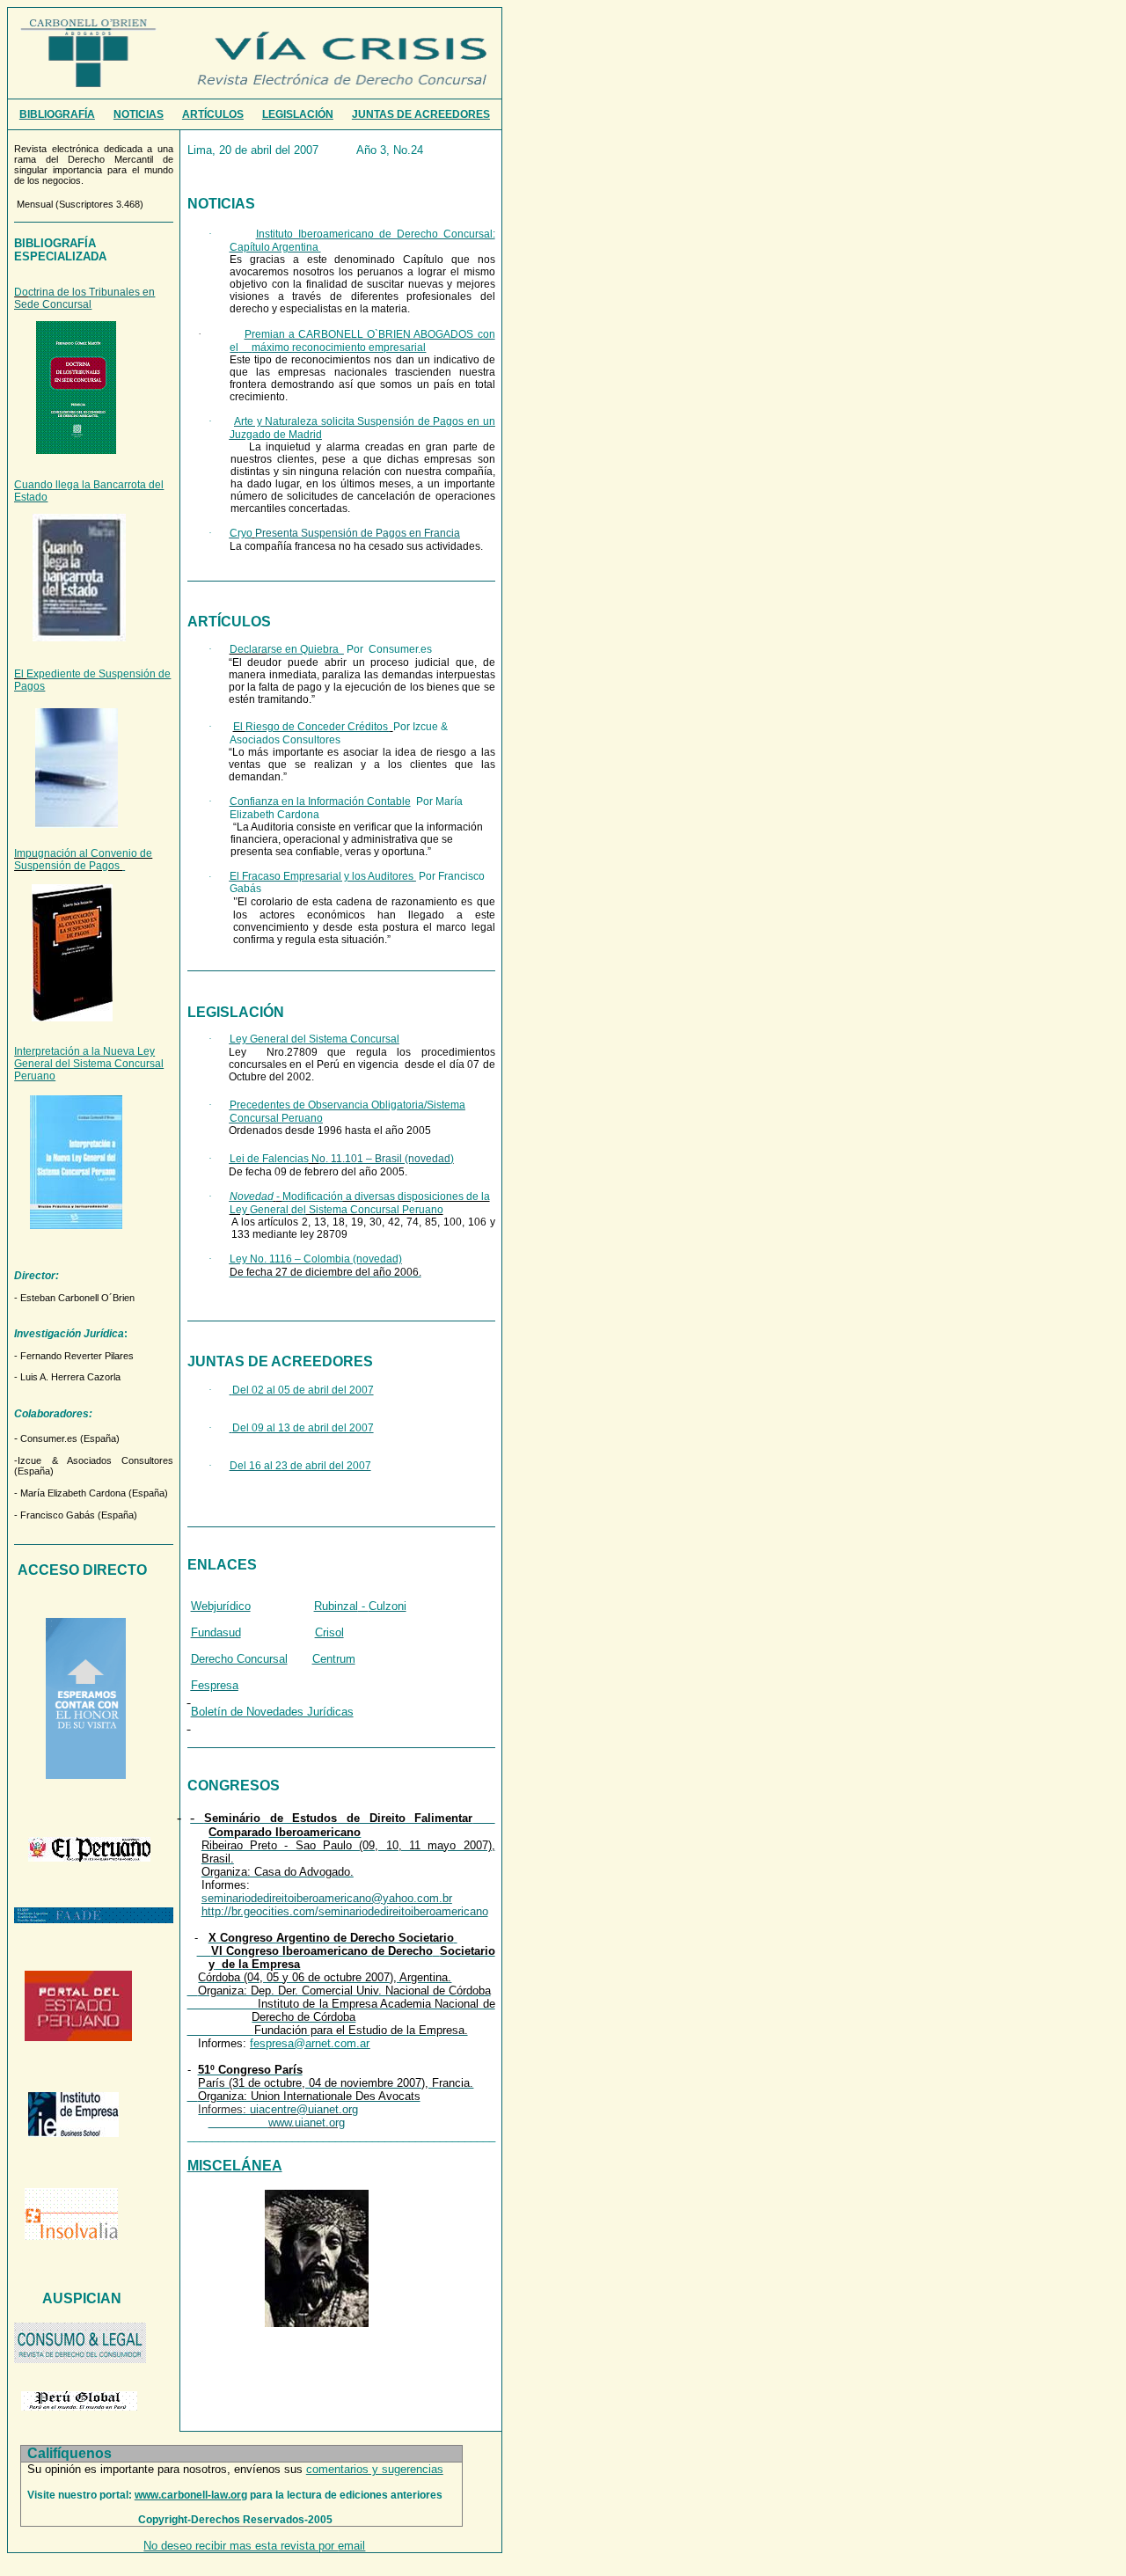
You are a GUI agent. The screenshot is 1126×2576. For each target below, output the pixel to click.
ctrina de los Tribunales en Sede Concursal (84, 298)
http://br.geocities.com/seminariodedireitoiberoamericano (345, 1911)
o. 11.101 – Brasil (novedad (385, 1159)
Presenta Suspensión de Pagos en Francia (358, 533)
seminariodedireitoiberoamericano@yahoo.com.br (327, 1898)
